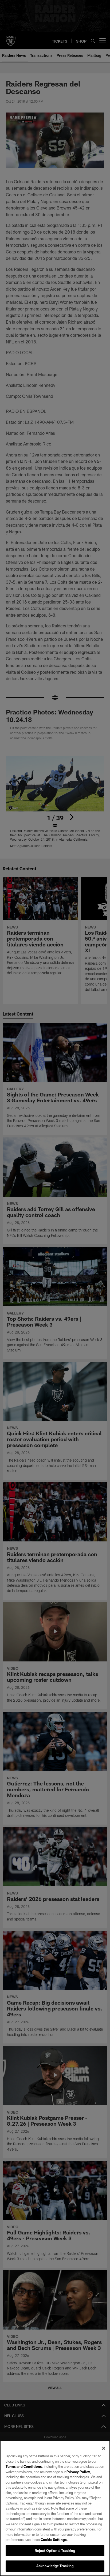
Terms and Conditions (24, 2466)
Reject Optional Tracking (55, 2551)
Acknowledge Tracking (55, 2566)
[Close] (104, 2448)
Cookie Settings (54, 2540)
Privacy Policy (78, 2472)
